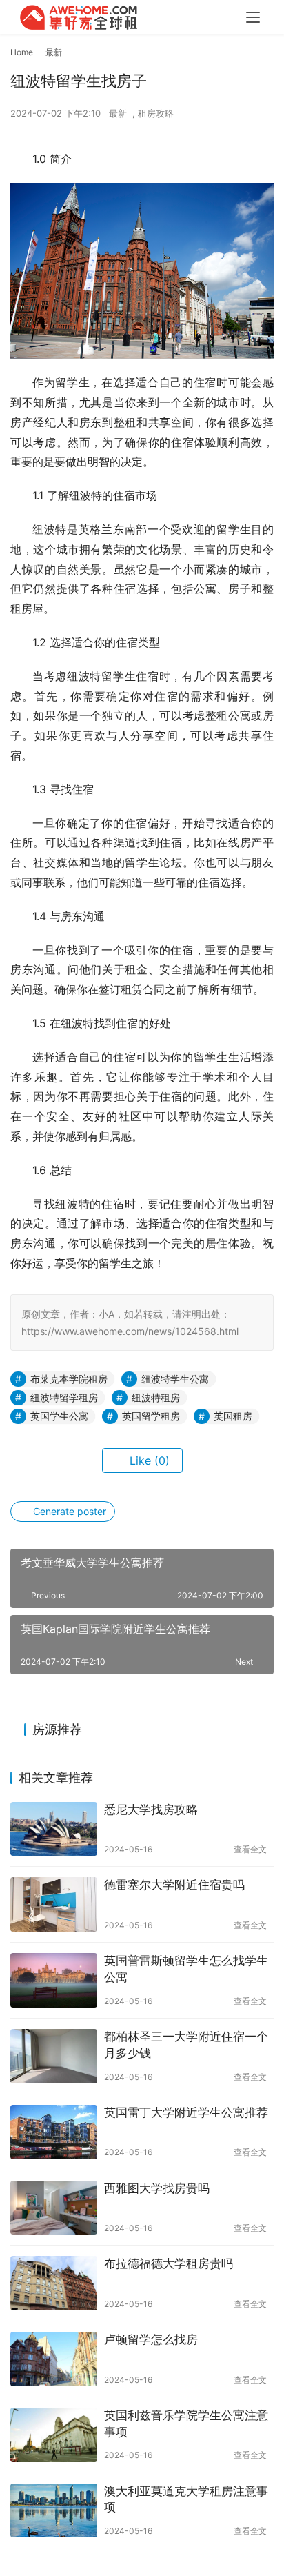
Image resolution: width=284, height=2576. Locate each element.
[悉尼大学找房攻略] (54, 1829)
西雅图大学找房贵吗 (157, 2188)
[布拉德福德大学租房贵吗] (54, 2283)
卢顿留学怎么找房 (151, 2339)
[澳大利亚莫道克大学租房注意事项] (54, 2511)
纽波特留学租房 (64, 1397)
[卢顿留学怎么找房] (54, 2359)
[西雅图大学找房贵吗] (54, 2208)
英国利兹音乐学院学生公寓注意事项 (186, 2424)
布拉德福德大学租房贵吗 (169, 2263)
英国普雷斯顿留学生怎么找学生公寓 (186, 1969)
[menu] (253, 17)
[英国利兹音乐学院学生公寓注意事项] (54, 2435)
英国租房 (233, 1416)
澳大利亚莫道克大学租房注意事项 (186, 2499)
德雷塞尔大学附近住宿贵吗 (174, 1885)
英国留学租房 (151, 1416)
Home (22, 52)
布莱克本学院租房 (69, 1379)
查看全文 (250, 1849)
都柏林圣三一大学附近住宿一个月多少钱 (186, 2045)
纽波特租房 (156, 1397)
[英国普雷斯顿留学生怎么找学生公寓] (54, 1980)
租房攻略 (156, 113)
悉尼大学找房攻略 (151, 1810)
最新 (118, 113)
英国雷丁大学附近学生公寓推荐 (186, 2112)
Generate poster (68, 1511)
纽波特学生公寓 (175, 1379)
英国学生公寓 (59, 1416)
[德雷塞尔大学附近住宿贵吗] (54, 1904)
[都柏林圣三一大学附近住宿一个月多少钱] (54, 2056)
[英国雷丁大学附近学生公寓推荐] (54, 2132)
